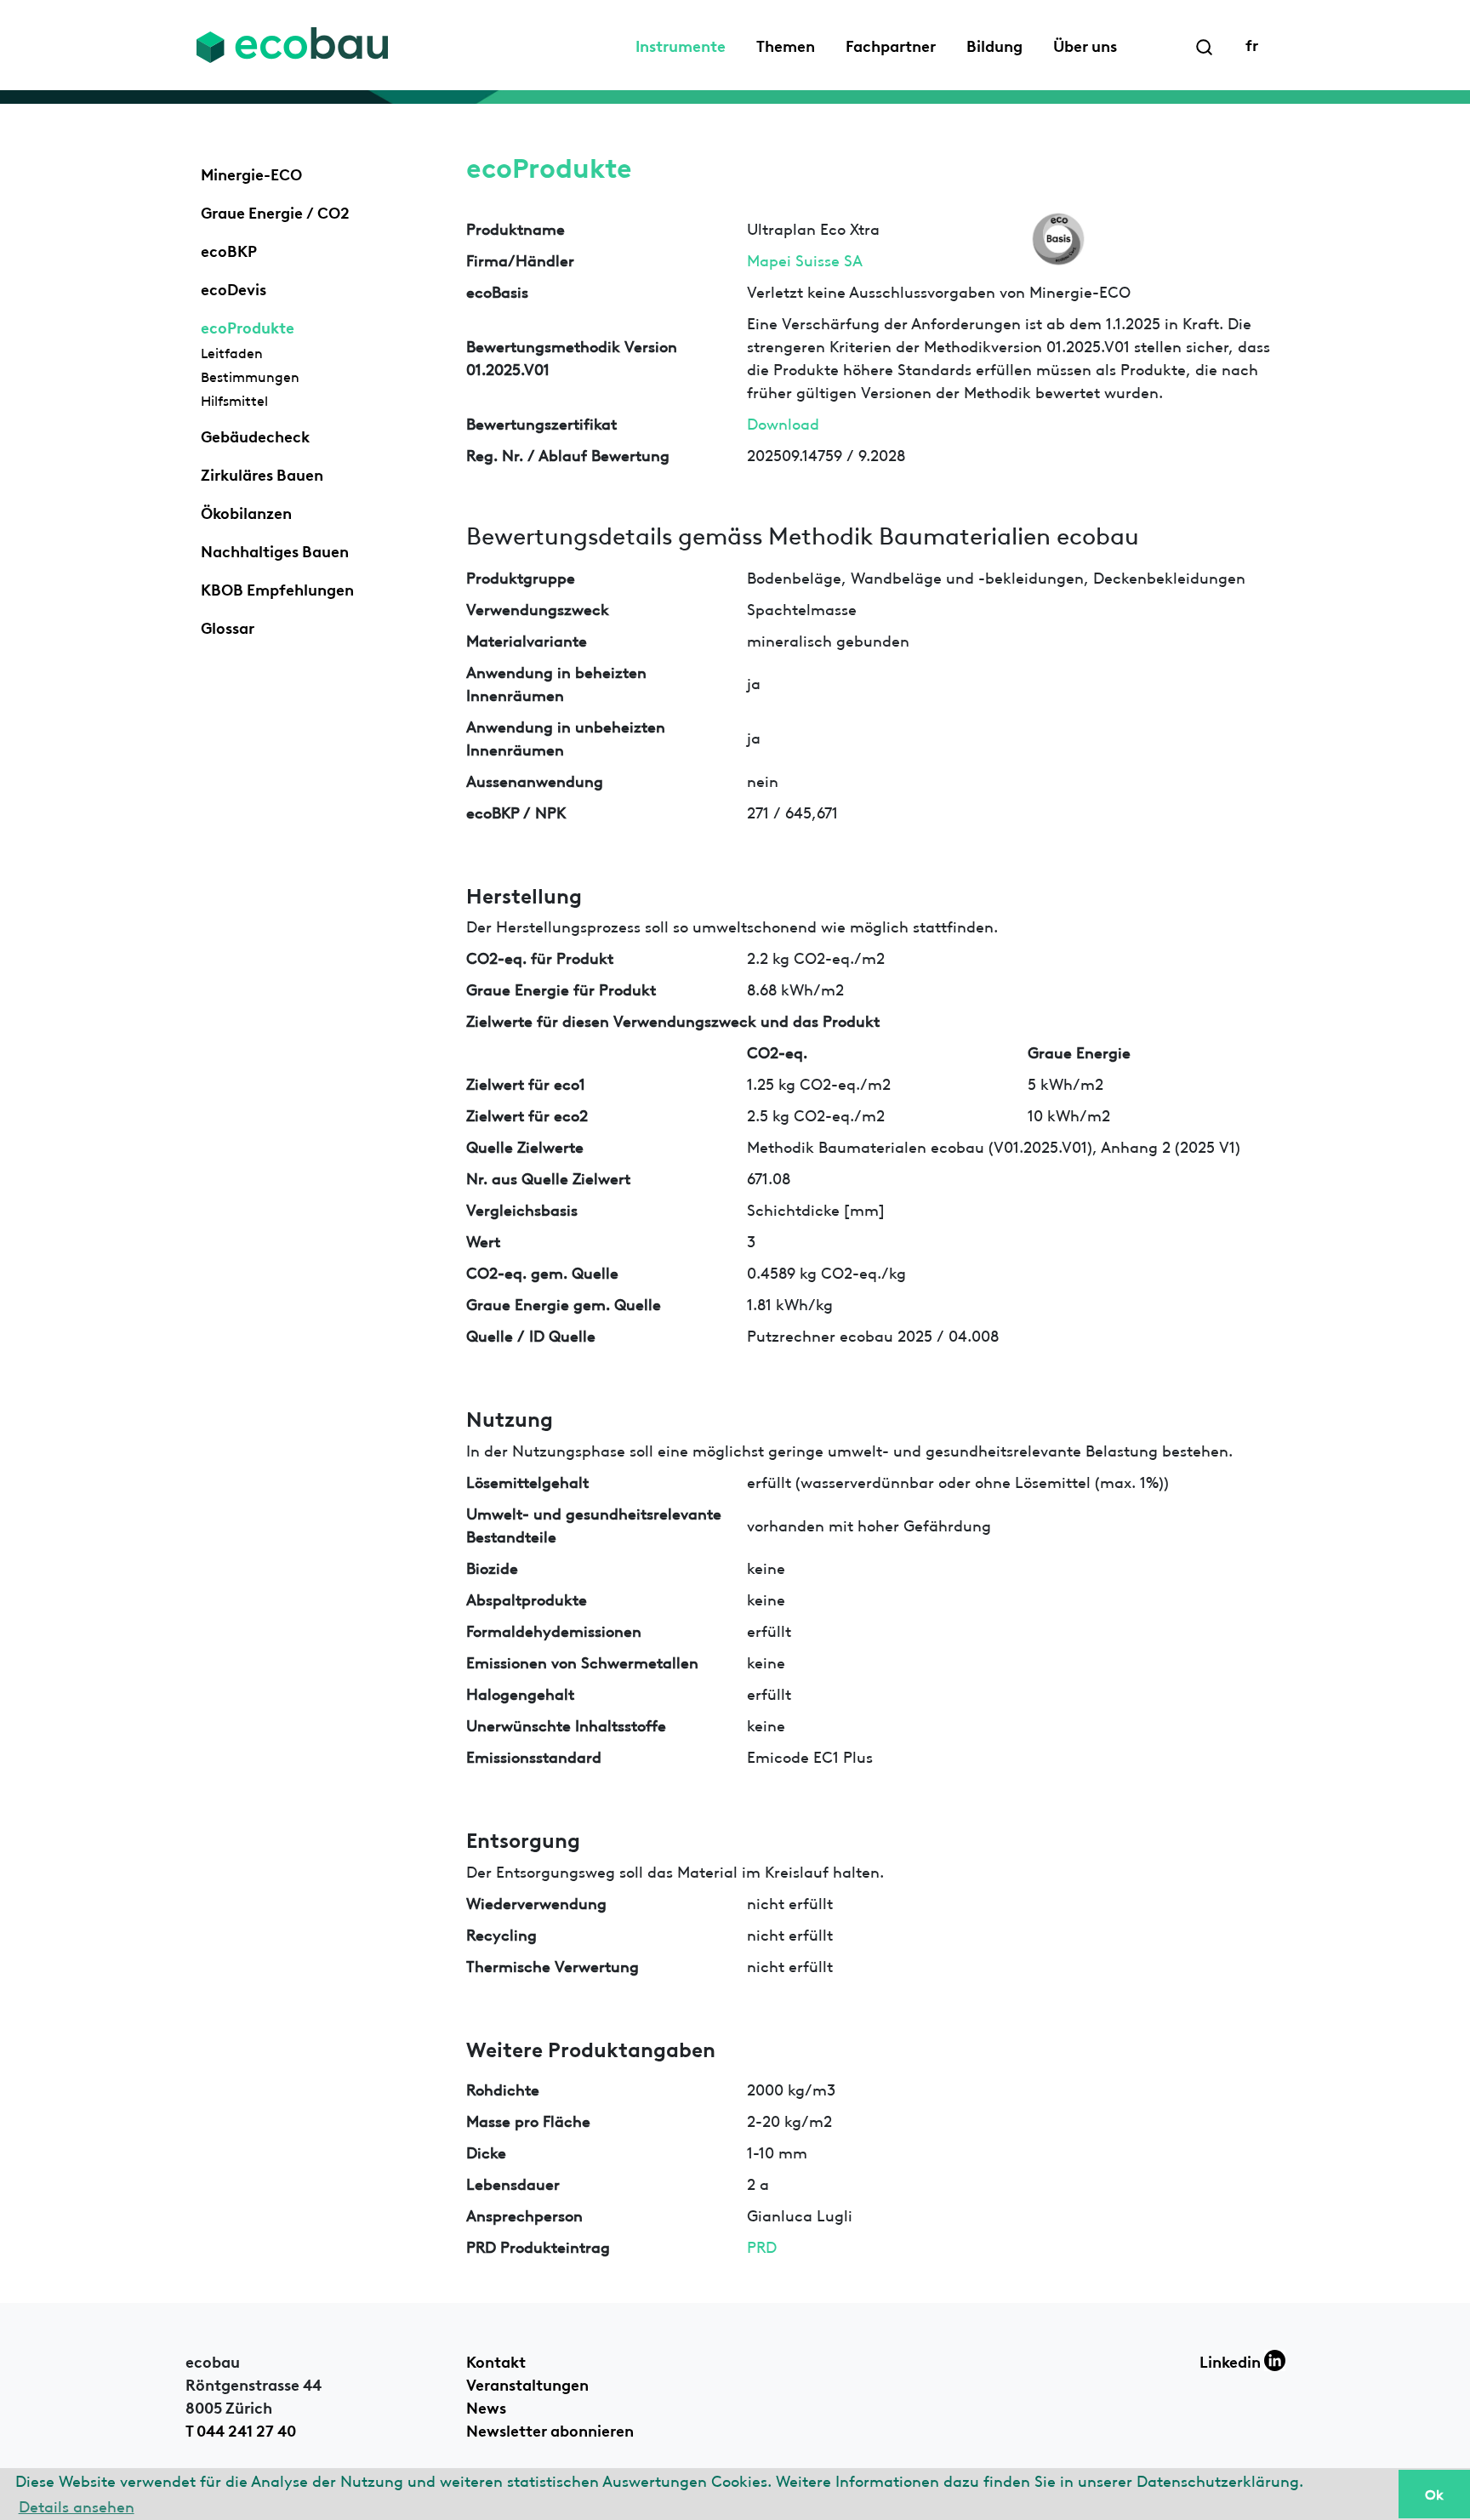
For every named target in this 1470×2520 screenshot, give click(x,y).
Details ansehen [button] (77, 2505)
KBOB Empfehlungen (277, 588)
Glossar (228, 626)
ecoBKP (229, 249)
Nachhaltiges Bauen (275, 550)
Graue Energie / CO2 (275, 211)
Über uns (1085, 44)
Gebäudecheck (255, 435)
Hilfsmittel (234, 400)
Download (783, 422)
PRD (762, 2246)
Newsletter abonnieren (550, 2429)
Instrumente (681, 44)
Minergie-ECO (251, 173)
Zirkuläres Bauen (262, 473)
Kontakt (496, 2360)
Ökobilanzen (246, 511)
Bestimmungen (250, 376)
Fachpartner (891, 44)
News (486, 2406)
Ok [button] (1434, 2494)
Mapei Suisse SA (805, 259)
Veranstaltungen (527, 2383)
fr (1252, 43)
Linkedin (1232, 2360)
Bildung (994, 44)
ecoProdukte (248, 326)
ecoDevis (234, 288)
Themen (786, 44)
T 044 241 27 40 (241, 2429)
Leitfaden (232, 352)
